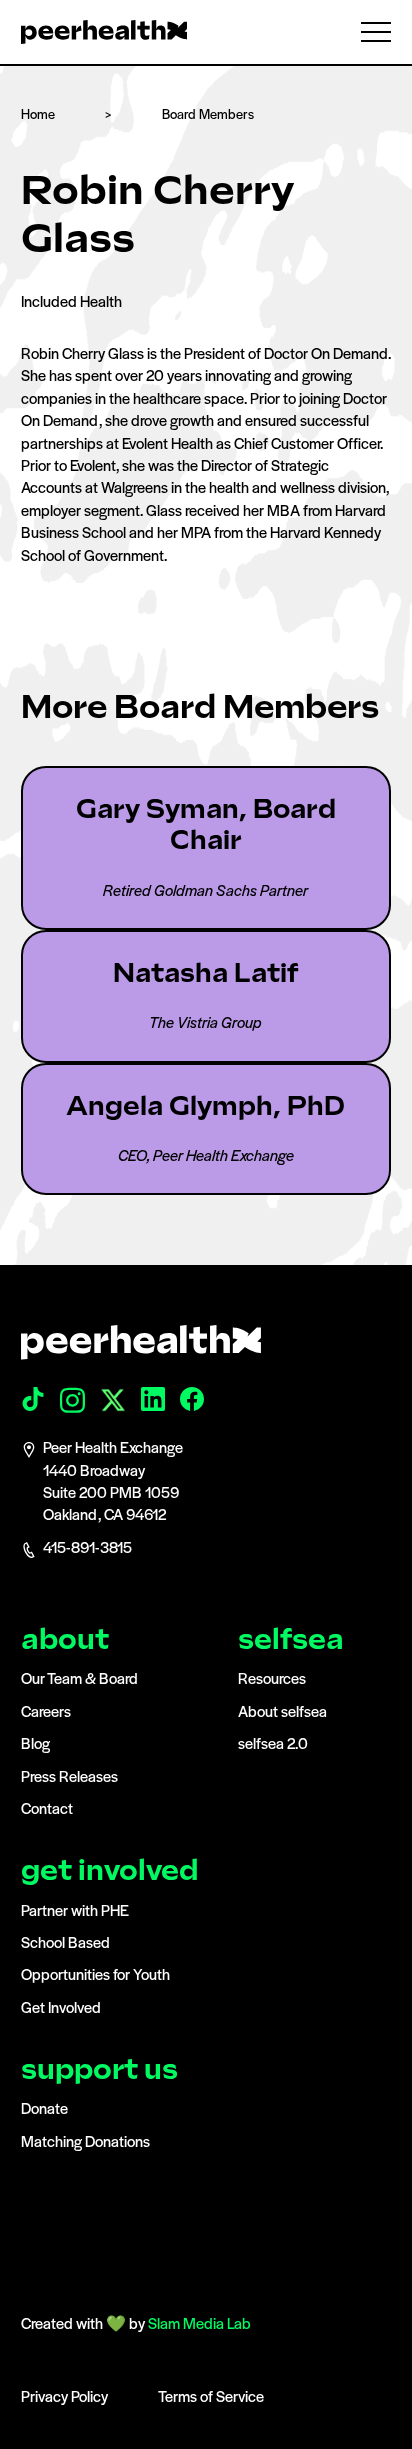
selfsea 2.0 (273, 1745)
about (65, 1639)
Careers (46, 1713)
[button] (367, 32)
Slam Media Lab (199, 2325)
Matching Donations (85, 2143)
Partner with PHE (75, 1912)
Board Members (208, 115)
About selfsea (282, 1713)
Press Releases (69, 1778)
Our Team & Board (79, 1680)
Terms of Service (211, 2398)
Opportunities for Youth (95, 1976)
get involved (109, 1870)
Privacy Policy (64, 2398)
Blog (35, 1745)
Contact (47, 1810)
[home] (104, 32)
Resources (272, 1680)
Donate (44, 2110)
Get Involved (61, 2009)
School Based (65, 1944)
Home (38, 115)
